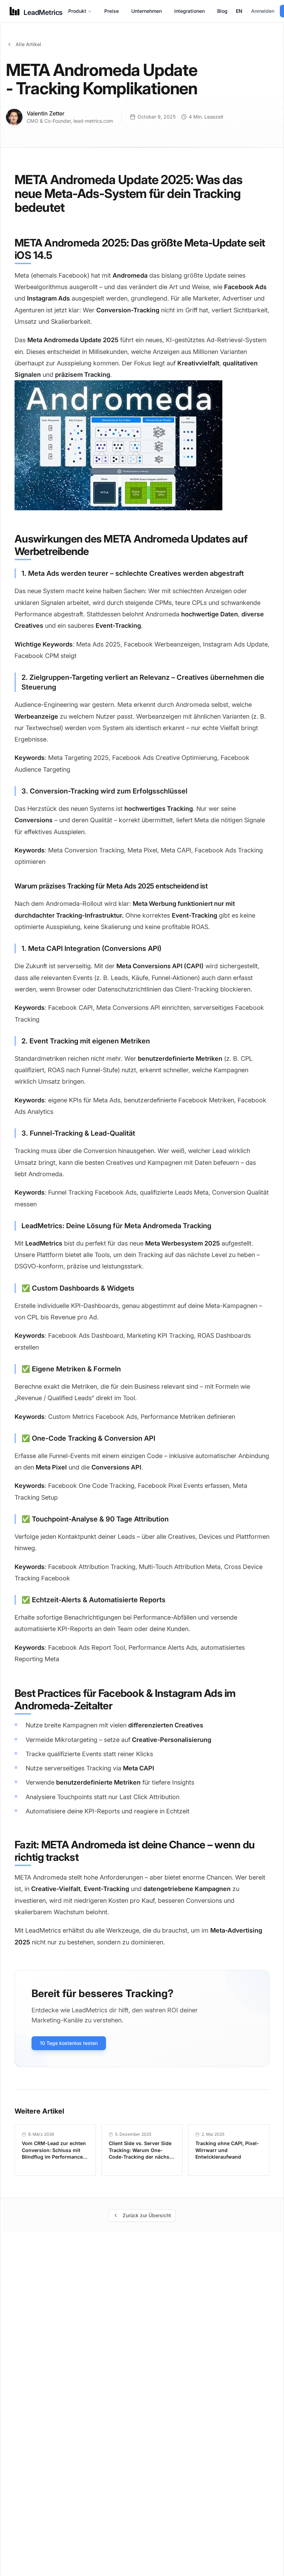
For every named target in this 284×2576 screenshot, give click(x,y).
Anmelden (263, 11)
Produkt (77, 11)
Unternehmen (147, 11)
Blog (222, 11)
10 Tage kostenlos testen (69, 2043)
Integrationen (189, 11)
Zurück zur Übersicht (147, 2215)
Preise (112, 11)
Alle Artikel (28, 44)
